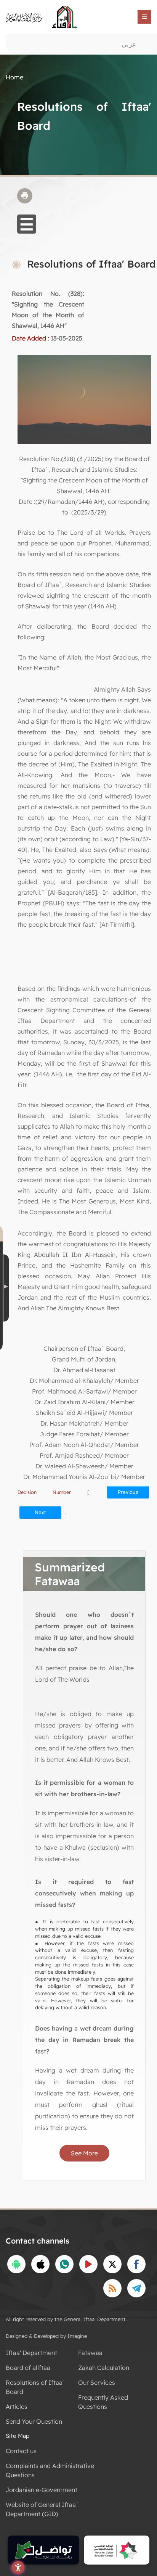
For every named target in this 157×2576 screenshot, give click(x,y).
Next (40, 1512)
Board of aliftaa (28, 2368)
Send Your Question (34, 2421)
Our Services (97, 2382)
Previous (128, 1492)
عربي (129, 44)
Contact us (21, 2451)
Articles (17, 2407)
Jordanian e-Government (42, 2490)
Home (14, 77)
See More (84, 2153)
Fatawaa (90, 2353)
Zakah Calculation (104, 2368)
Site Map (18, 2436)
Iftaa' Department (31, 2353)
